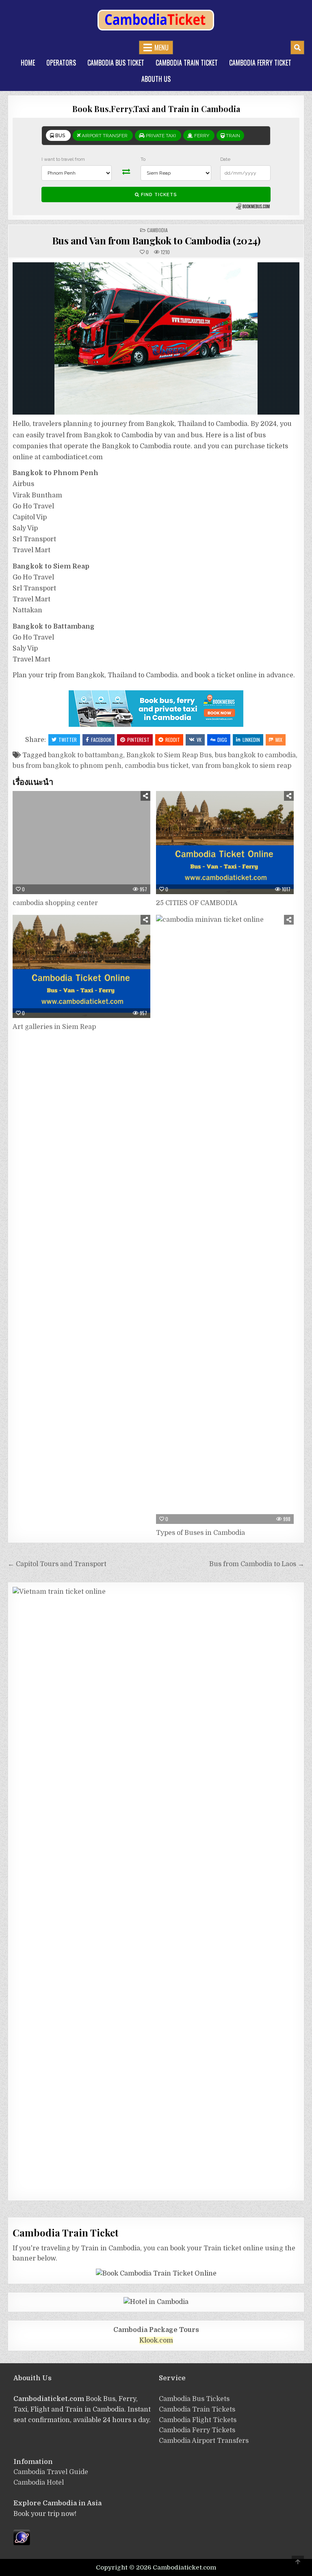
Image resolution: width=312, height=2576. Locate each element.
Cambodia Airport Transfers (204, 2441)
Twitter (68, 740)
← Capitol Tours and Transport (58, 1564)
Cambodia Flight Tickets (198, 2420)
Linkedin (251, 740)
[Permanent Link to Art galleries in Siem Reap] (81, 966)
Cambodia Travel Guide (51, 2472)
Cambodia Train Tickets (197, 2410)
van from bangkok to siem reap (242, 766)
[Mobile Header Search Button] (297, 48)
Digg (222, 740)
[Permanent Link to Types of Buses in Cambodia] (225, 1219)
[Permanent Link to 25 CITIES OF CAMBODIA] (225, 843)
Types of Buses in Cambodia (200, 1533)
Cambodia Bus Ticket (116, 63)
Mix (279, 740)
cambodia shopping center (55, 903)
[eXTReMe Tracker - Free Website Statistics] (22, 2543)
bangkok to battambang (86, 755)
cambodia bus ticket (157, 766)
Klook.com (156, 2340)
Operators (61, 63)
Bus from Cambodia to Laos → (257, 1564)
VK (199, 740)
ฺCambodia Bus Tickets (194, 2399)
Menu (161, 48)
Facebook (101, 740)
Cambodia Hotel (39, 2483)
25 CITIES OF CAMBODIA (197, 903)
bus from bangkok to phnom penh (67, 766)
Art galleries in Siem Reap (54, 1027)
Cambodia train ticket (187, 63)
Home (28, 63)
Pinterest (138, 740)
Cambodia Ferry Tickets (197, 2430)
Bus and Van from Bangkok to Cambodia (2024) (156, 240)
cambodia (157, 230)
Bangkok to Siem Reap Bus (169, 755)
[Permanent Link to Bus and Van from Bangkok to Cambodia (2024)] (156, 338)
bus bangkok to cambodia (255, 755)
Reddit (173, 740)
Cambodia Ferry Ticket (260, 63)
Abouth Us (156, 79)
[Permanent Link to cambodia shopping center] (81, 843)
